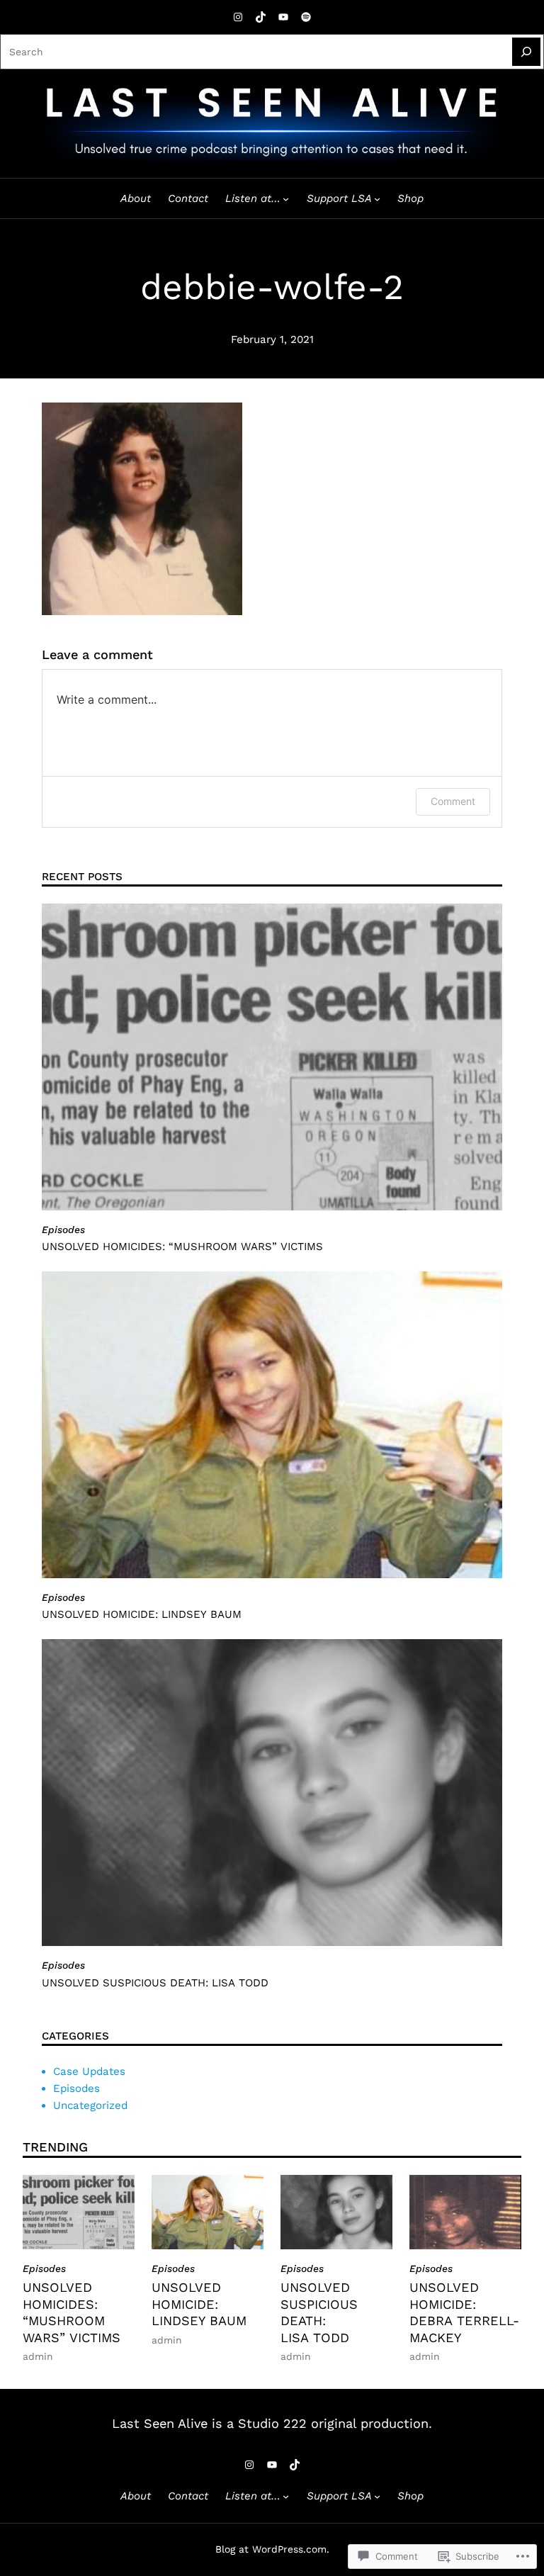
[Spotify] (306, 17)
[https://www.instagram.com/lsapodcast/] (238, 17)
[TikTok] (261, 17)
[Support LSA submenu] (377, 199)
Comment (453, 801)
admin (38, 2356)
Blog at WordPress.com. (272, 2549)
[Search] (526, 52)
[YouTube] (283, 17)
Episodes (63, 1230)
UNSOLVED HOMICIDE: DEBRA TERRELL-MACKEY (464, 2312)
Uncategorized (90, 2105)
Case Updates (89, 2071)
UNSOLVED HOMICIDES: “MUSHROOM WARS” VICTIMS (182, 1247)
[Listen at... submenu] (286, 199)
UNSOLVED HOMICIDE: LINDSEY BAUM (142, 1614)
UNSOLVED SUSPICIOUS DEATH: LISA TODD (155, 1983)
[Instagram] (249, 2465)
